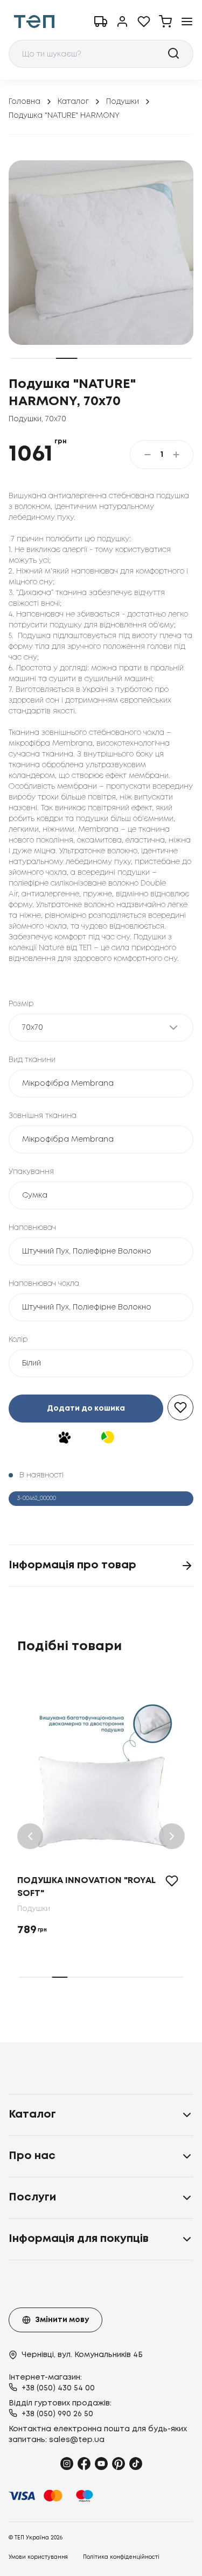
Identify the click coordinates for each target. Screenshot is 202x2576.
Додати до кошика (86, 1409)
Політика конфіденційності (121, 2557)
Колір (18, 1340)
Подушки (123, 102)
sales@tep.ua (77, 2440)
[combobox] (101, 54)
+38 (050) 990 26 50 (57, 2414)
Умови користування (38, 2557)
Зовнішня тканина (43, 1116)
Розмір (21, 1004)
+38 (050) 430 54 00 (58, 2388)
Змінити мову (62, 2320)
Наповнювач (32, 1228)
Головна (25, 102)
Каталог (73, 102)
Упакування (31, 1172)
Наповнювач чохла (44, 1284)
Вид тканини (32, 1060)
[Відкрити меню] (187, 22)
